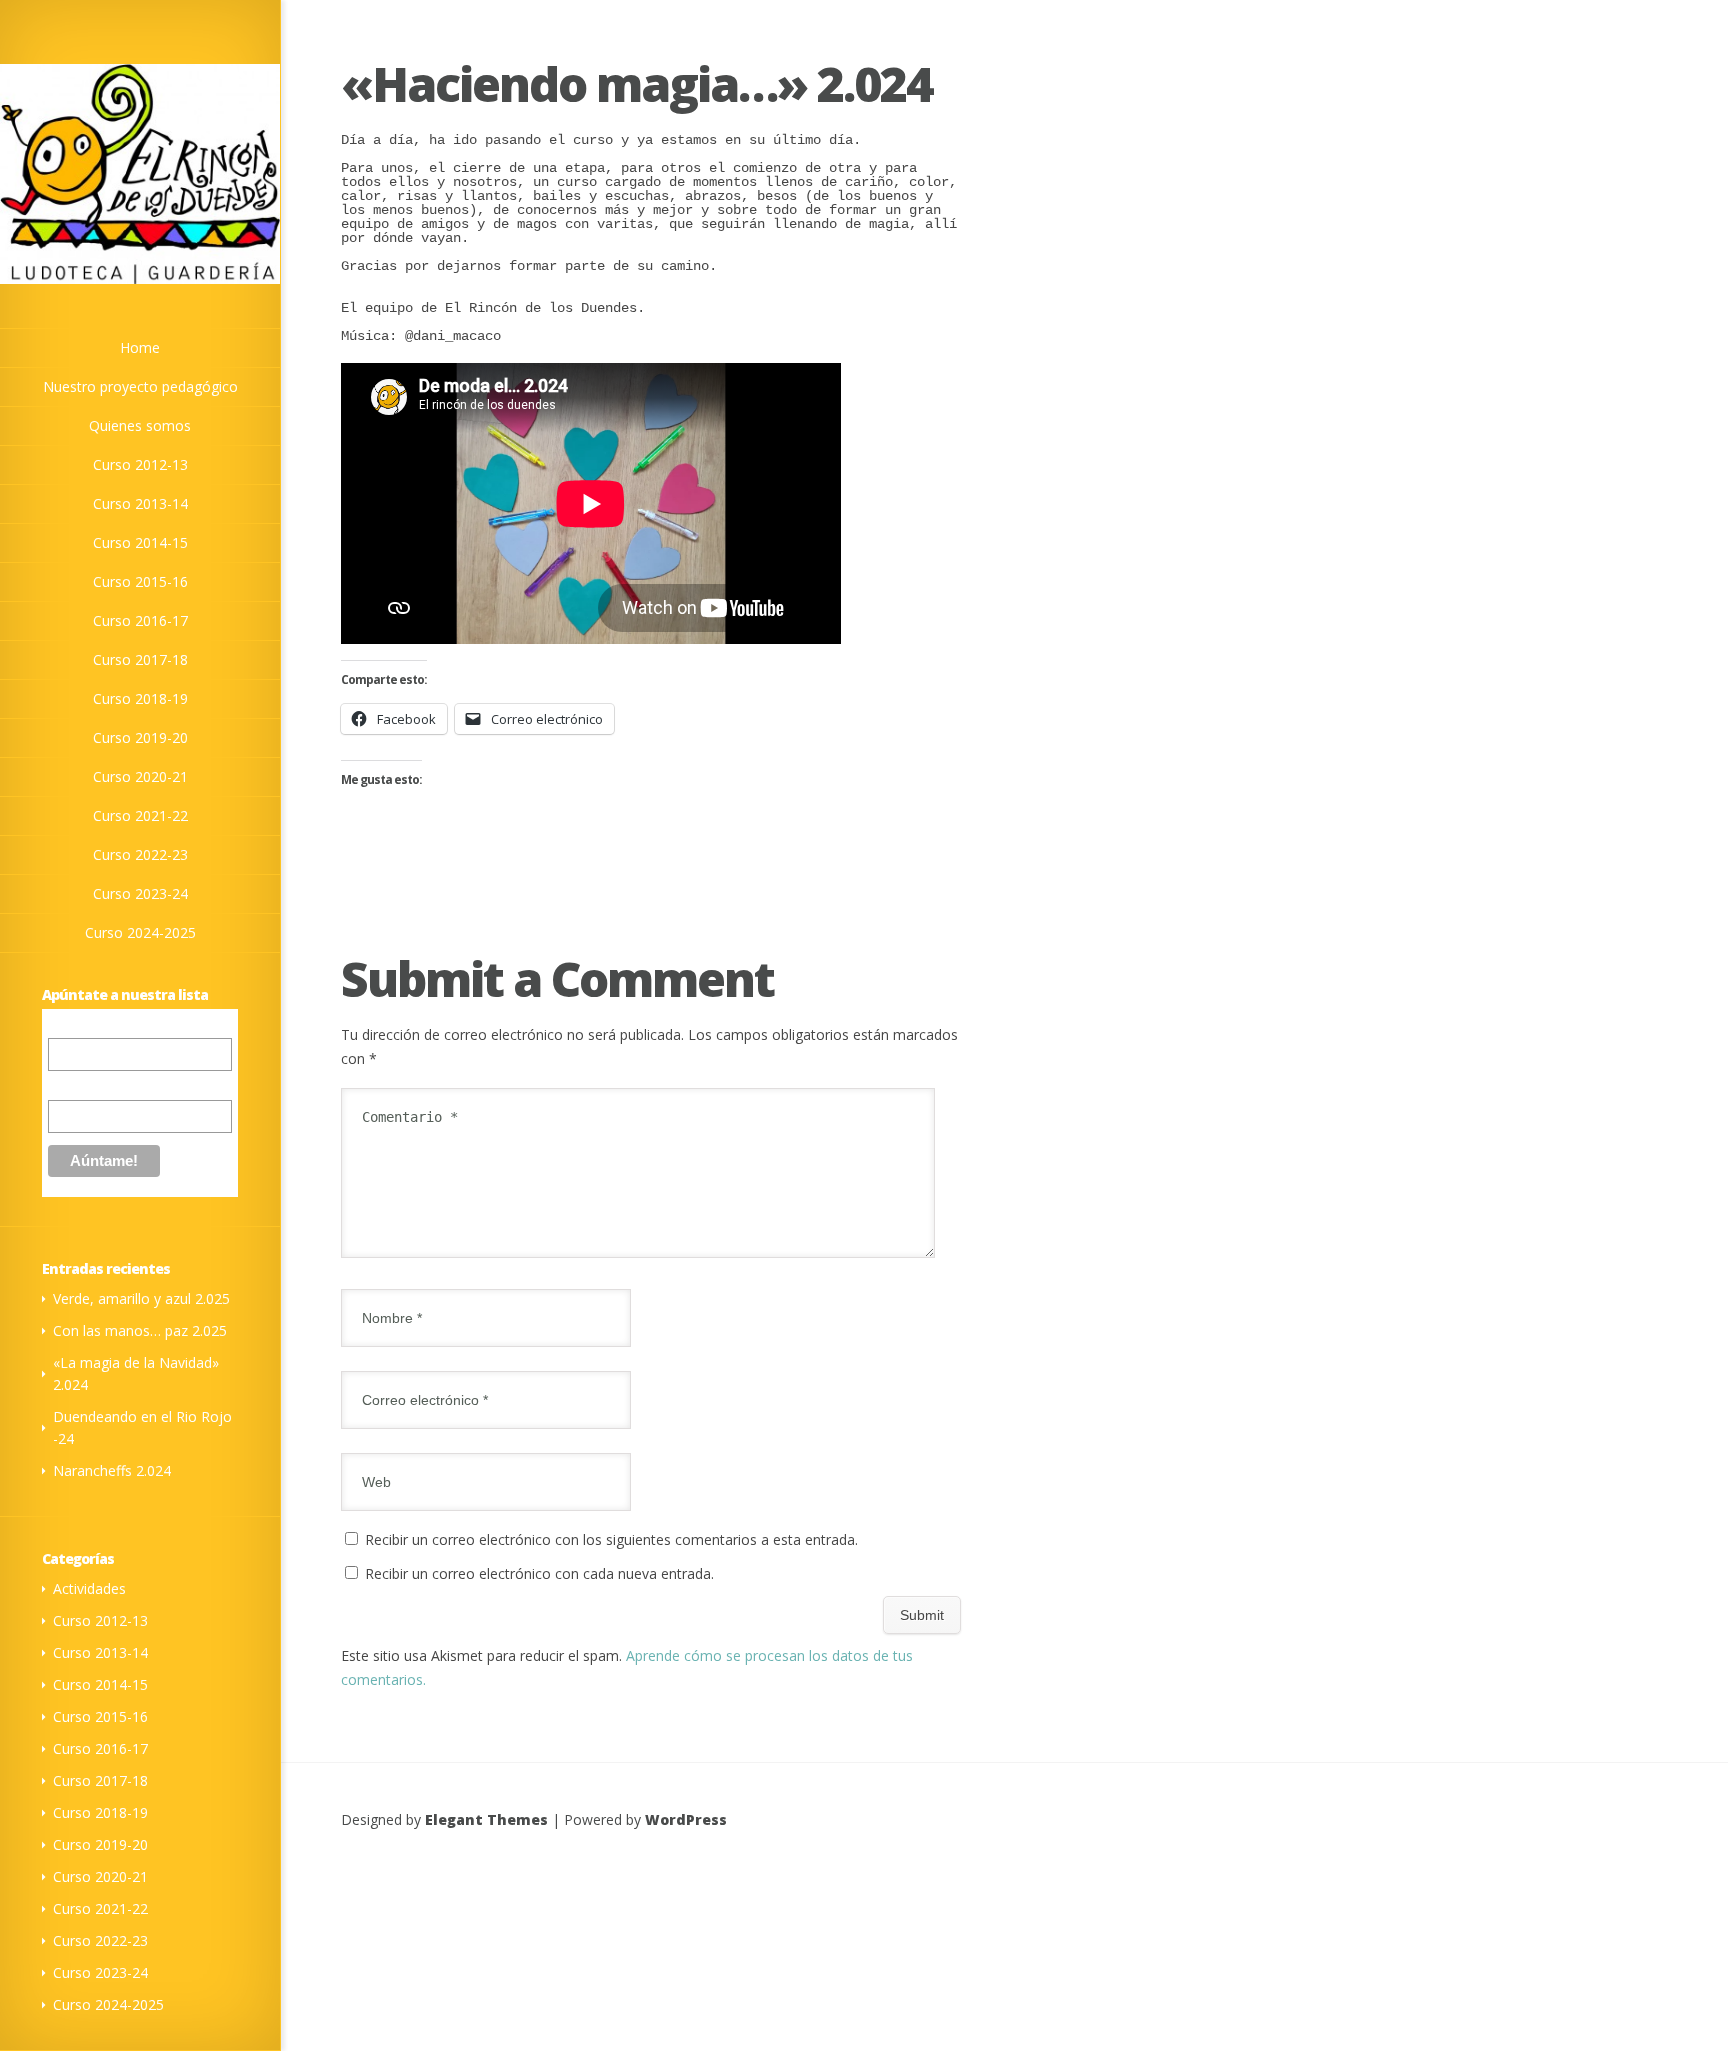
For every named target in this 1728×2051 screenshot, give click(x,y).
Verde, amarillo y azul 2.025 (141, 1298)
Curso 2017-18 (100, 1780)
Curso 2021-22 (100, 1908)
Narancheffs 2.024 (112, 1470)
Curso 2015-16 (100, 1716)
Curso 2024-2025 (108, 2004)
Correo (70, 1027)
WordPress (686, 1819)
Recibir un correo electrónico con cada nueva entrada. (539, 1573)
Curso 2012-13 (100, 1620)
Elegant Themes (486, 1819)
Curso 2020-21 (100, 1876)
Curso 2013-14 (100, 1652)
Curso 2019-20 (100, 1844)
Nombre (73, 1085)
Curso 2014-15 (100, 1684)
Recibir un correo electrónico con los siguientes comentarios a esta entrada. (611, 1539)
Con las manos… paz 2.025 (140, 1330)
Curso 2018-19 (100, 1812)
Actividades (89, 1588)
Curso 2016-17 (100, 1748)
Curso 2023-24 (100, 1972)
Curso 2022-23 (100, 1940)
